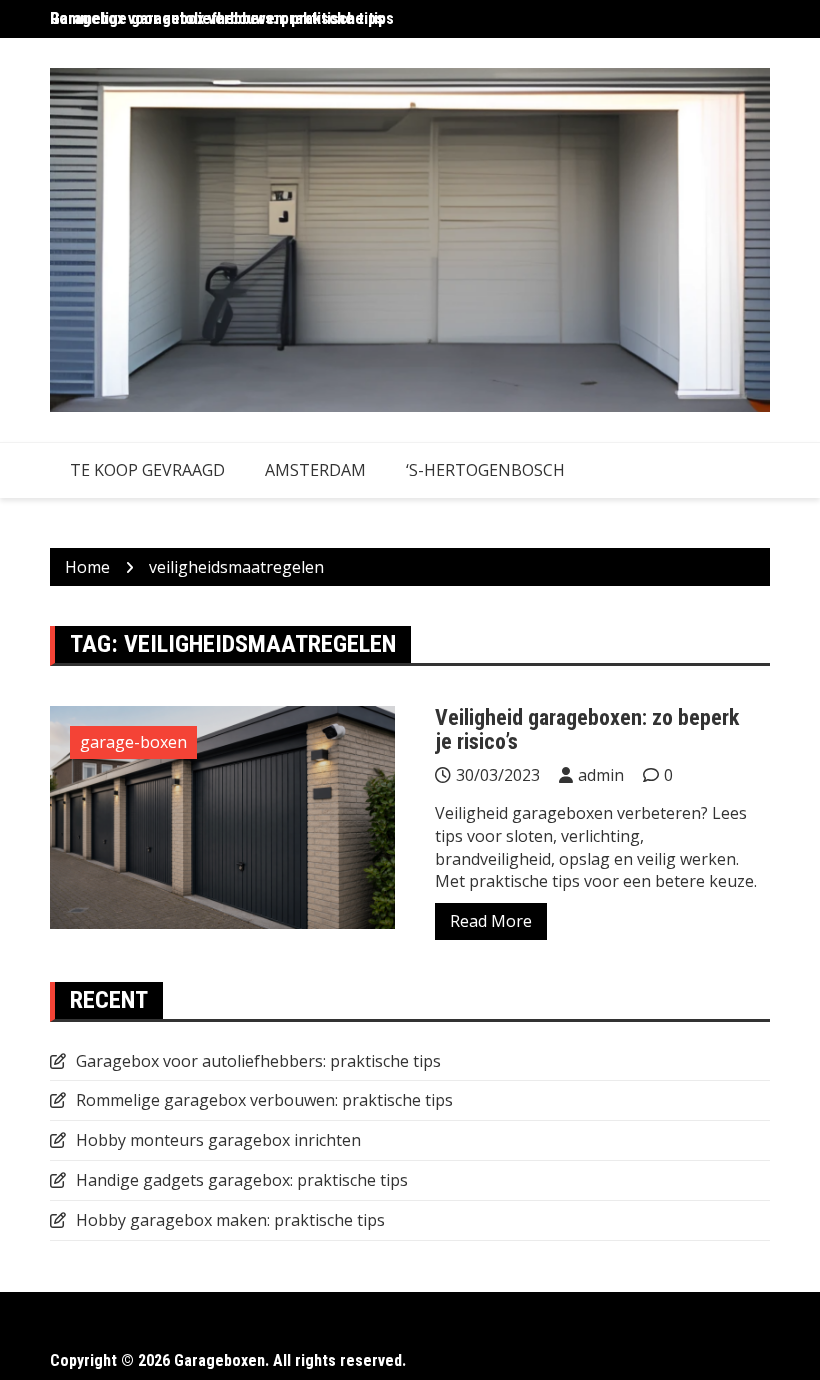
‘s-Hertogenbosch (485, 470)
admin (601, 775)
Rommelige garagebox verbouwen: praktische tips (264, 1100)
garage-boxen (133, 742)
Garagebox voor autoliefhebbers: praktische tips (217, 18)
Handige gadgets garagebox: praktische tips (242, 1180)
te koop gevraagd (147, 470)
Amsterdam (315, 470)
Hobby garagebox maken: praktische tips (230, 1220)
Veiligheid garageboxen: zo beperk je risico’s (587, 729)
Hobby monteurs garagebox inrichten (218, 1140)
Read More (491, 921)
